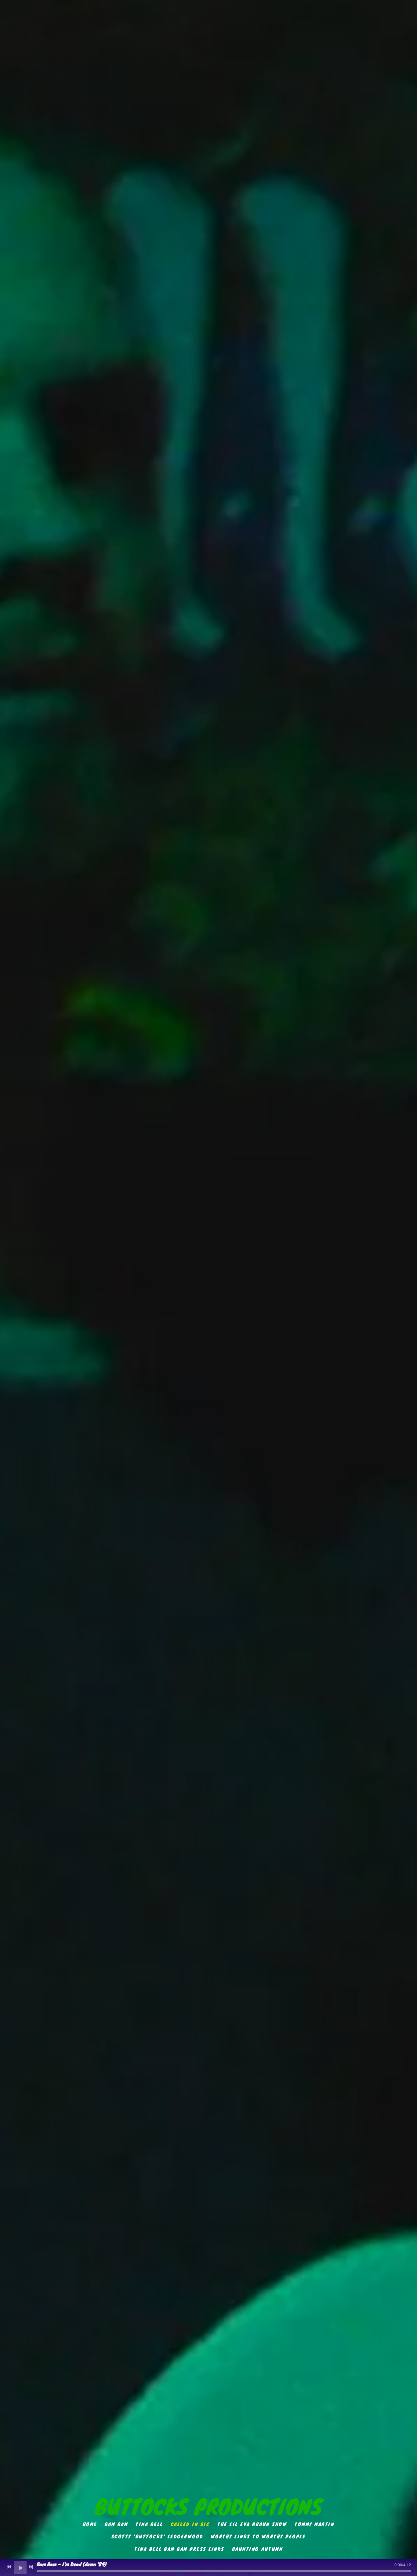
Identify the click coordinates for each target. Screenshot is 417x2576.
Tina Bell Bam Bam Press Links (179, 2548)
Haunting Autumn (257, 2548)
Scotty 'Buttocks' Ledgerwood (157, 2536)
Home (90, 2524)
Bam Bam (116, 2524)
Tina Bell (149, 2524)
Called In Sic (190, 2524)
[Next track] (31, 2567)
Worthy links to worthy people (258, 2536)
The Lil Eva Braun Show (252, 2524)
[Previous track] (9, 2567)
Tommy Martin (314, 2524)
